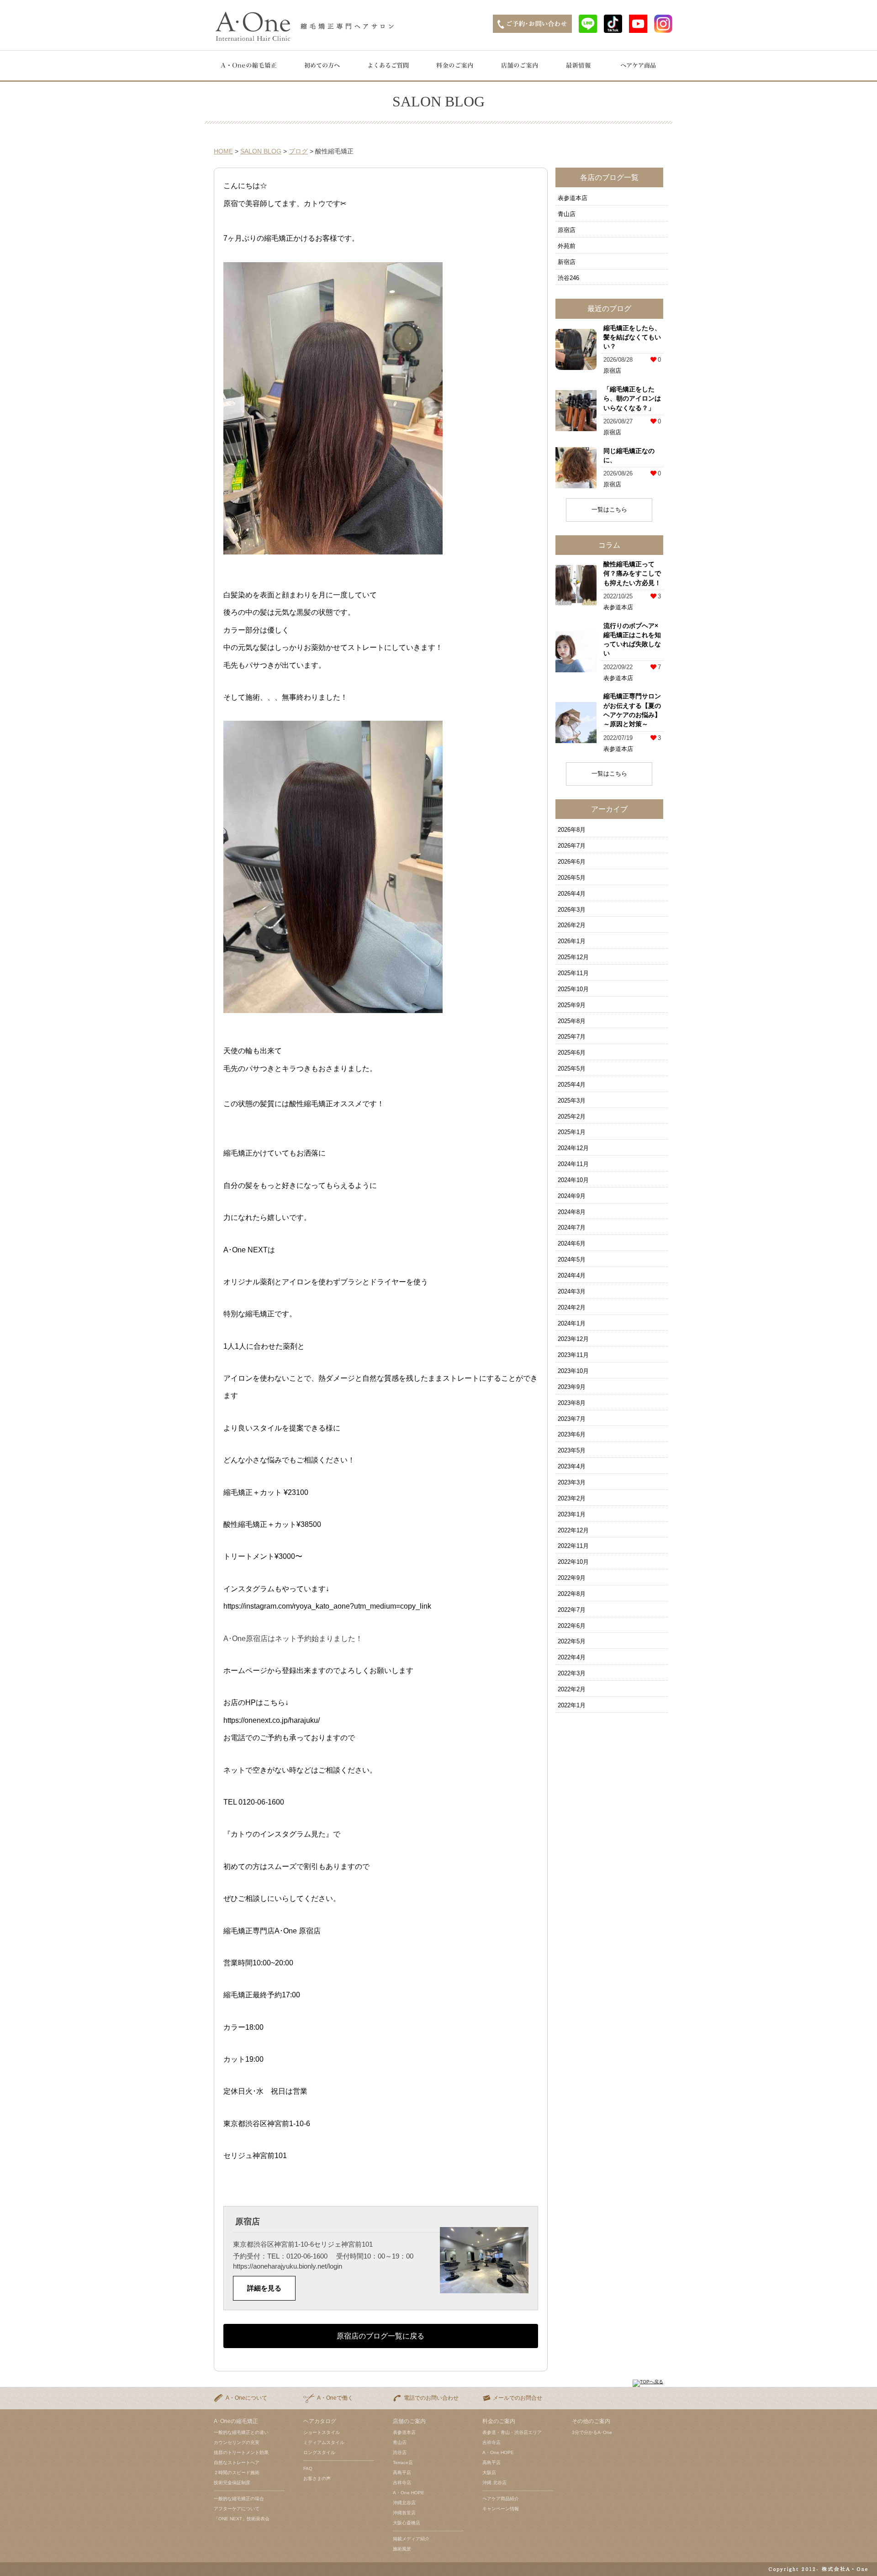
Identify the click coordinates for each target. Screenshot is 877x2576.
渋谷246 (568, 278)
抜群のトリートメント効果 (241, 2452)
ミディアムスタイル (324, 2442)
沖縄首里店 (404, 2513)
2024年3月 (572, 1291)
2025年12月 (573, 957)
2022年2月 (572, 1689)
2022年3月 (572, 1673)
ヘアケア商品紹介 (501, 2499)
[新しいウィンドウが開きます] (588, 30)
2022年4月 (572, 1657)
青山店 (567, 214)
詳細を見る (264, 2288)
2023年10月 (573, 1371)
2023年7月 (572, 1419)
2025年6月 (572, 1053)
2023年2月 (572, 1498)
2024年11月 (573, 1164)
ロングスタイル (319, 2452)
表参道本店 (573, 198)
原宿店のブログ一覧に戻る (380, 2336)
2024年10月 (573, 1180)
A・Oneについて (246, 2398)
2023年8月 (572, 1403)
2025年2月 (572, 1116)
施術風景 (402, 2549)
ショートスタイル (322, 2432)
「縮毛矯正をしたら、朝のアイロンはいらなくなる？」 (632, 399)
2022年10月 (573, 1562)
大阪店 (489, 2473)
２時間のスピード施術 (237, 2473)
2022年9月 (572, 1578)
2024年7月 (572, 1227)
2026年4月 (572, 894)
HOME (223, 151)
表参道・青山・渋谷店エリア (512, 2432)
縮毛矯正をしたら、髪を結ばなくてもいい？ (632, 337)
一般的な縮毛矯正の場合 (239, 2499)
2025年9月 (572, 1005)
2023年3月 (572, 1482)
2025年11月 (573, 973)
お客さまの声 (317, 2478)
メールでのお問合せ (518, 2398)
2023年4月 (572, 1466)
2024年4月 (572, 1275)
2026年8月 (572, 830)
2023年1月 (572, 1514)
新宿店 (567, 262)
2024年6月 (572, 1243)
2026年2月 (572, 925)
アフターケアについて (237, 2509)
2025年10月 (573, 989)
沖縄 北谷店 (494, 2483)
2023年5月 (572, 1450)
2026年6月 (572, 862)
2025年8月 (572, 1021)
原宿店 (567, 230)
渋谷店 (400, 2452)
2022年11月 (573, 1546)
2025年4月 (572, 1085)
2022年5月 (572, 1641)
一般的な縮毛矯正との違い (241, 2432)
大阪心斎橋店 (407, 2523)
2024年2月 (572, 1307)
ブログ (298, 151)
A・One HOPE (409, 2493)
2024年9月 (572, 1196)
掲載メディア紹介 (411, 2539)
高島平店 (402, 2473)
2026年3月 (572, 910)
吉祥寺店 (402, 2483)
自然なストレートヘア (237, 2463)
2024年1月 (572, 1323)
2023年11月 (573, 1355)
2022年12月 (573, 1530)
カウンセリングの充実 (237, 2442)
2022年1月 (572, 1705)
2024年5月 (572, 1259)
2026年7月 (572, 846)
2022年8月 (572, 1594)
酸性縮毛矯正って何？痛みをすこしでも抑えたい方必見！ (632, 573)
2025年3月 (572, 1101)
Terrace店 (403, 2463)
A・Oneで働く (335, 2398)
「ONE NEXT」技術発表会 (242, 2519)
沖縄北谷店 (404, 2503)
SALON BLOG (261, 151)
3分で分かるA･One (592, 2432)
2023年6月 (572, 1434)
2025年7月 (572, 1037)
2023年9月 (572, 1387)
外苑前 (567, 246)
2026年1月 (572, 941)
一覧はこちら (609, 509)
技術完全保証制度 (232, 2483)
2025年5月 (572, 1069)
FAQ (308, 2468)
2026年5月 (572, 878)
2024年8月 (572, 1212)
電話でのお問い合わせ (431, 2398)
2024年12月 (573, 1148)
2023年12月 (573, 1339)
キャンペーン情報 (501, 2509)
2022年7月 (572, 1610)
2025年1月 (572, 1132)
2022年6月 (572, 1626)
